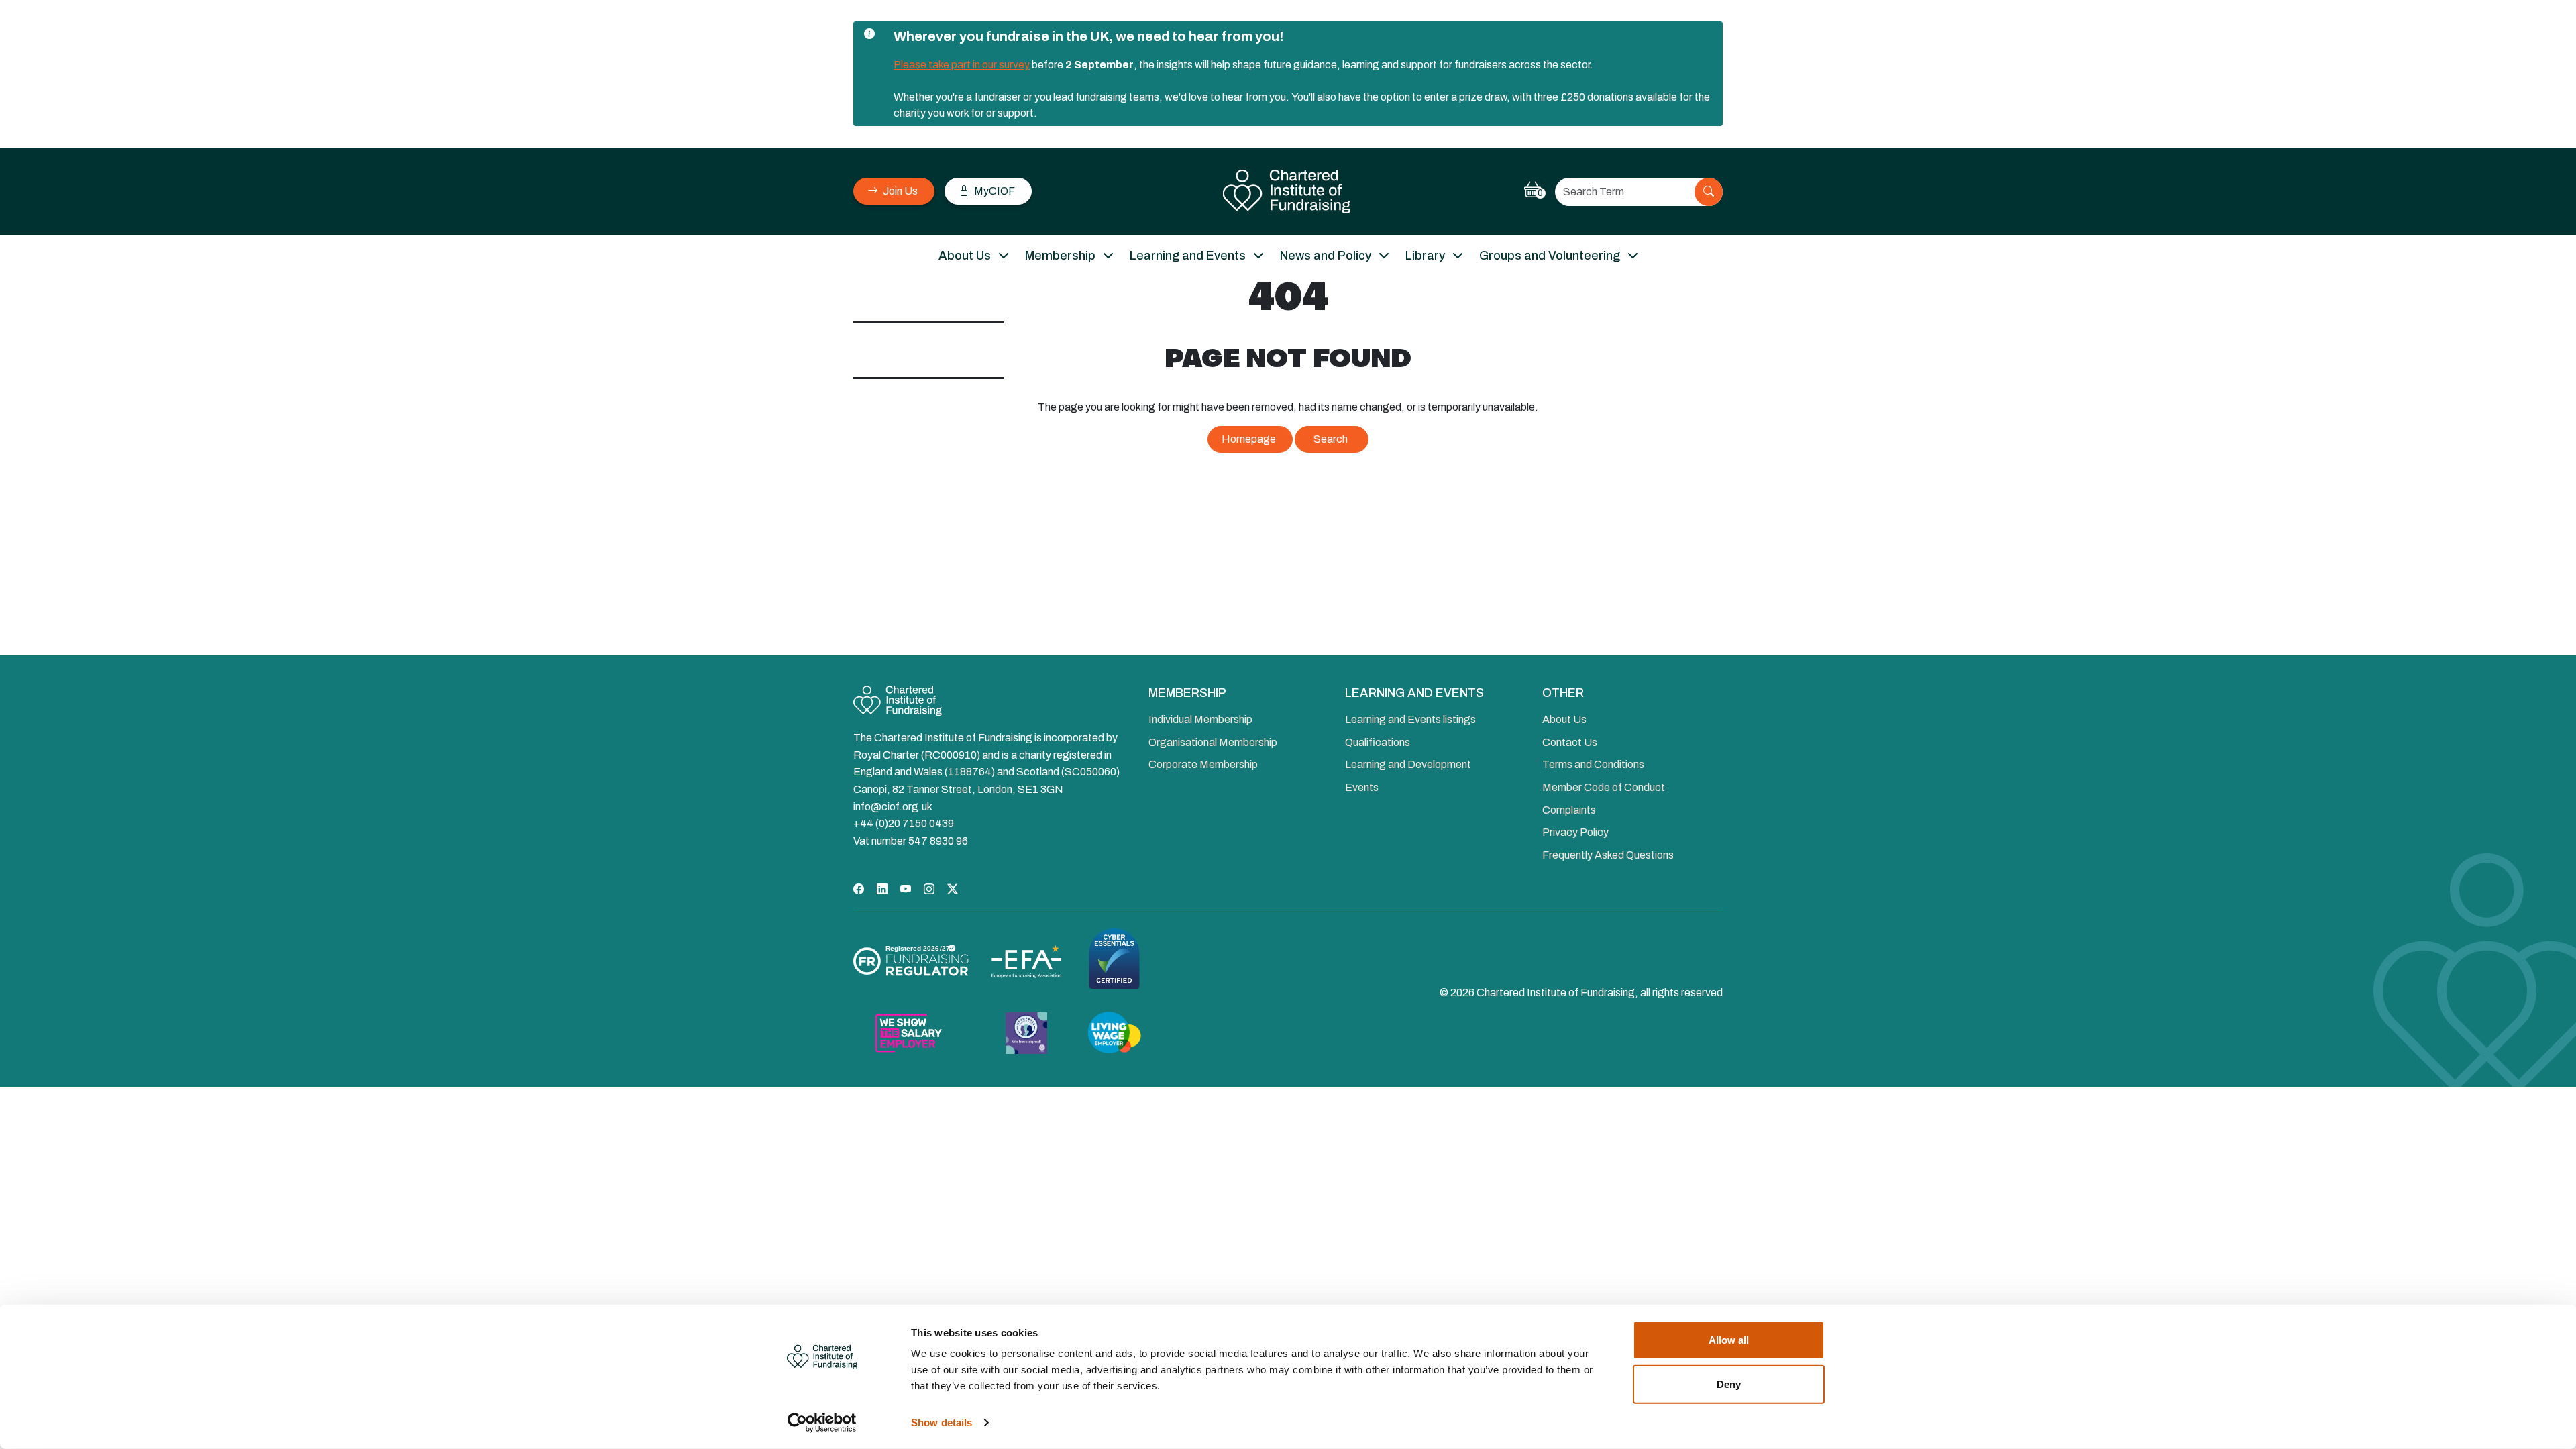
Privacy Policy (1575, 832)
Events (1362, 787)
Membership (1060, 256)
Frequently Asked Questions (1608, 855)
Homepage (1249, 439)
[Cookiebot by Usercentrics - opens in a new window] (822, 1423)
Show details (942, 1423)
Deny (1729, 1384)
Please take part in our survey (962, 65)
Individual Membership (1200, 719)
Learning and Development (1408, 764)
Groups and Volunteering (1550, 256)
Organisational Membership (1213, 742)
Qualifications (1378, 742)
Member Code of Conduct (1604, 787)
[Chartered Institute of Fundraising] (1288, 192)
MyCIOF (994, 191)
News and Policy (1326, 256)
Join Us (899, 191)
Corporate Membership (1203, 764)
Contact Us (1570, 742)
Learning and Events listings (1410, 719)
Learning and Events (1188, 256)
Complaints (1569, 810)
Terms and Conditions (1593, 764)
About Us (965, 256)
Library (1425, 256)
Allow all (1729, 1340)
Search (1331, 439)
